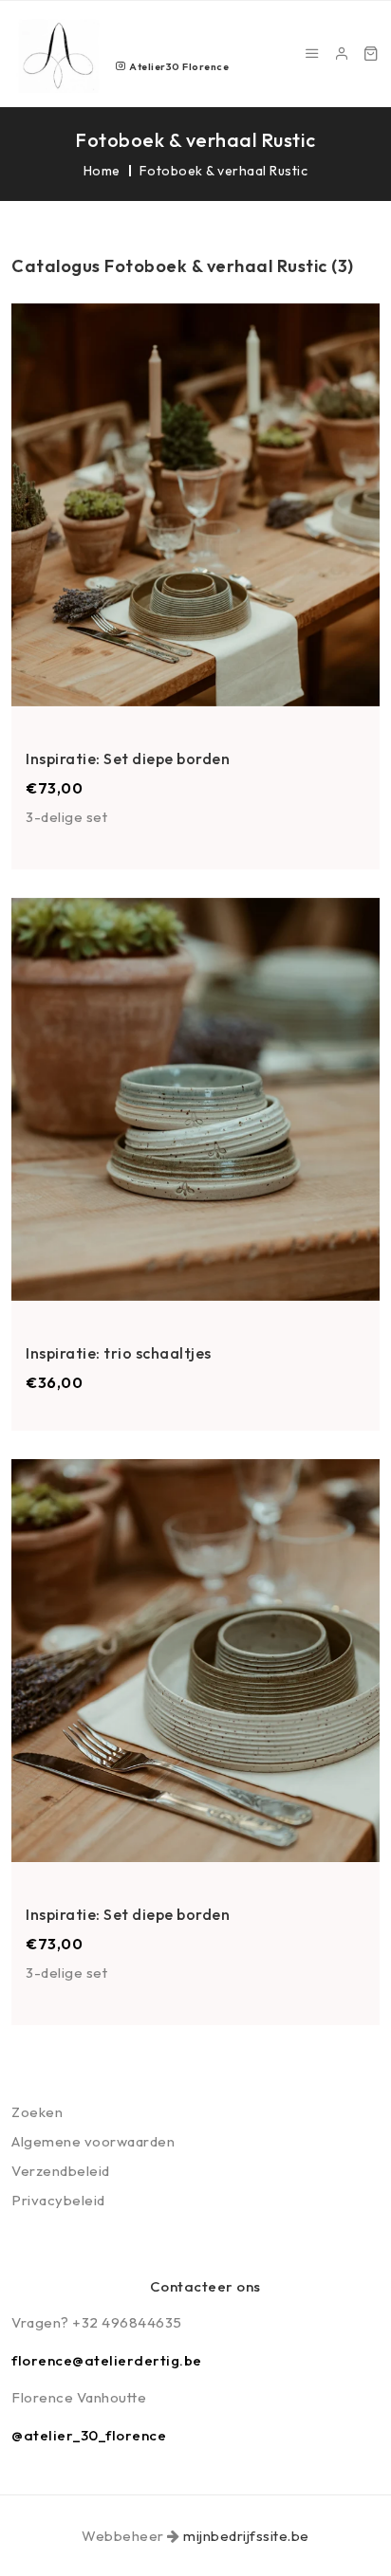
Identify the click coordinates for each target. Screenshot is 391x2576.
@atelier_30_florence (89, 2435)
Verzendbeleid (61, 2171)
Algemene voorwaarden (93, 2141)
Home (102, 171)
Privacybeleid (58, 2200)
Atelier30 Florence (178, 66)
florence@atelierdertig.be (107, 2360)
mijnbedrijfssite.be (246, 2536)
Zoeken (37, 2112)
